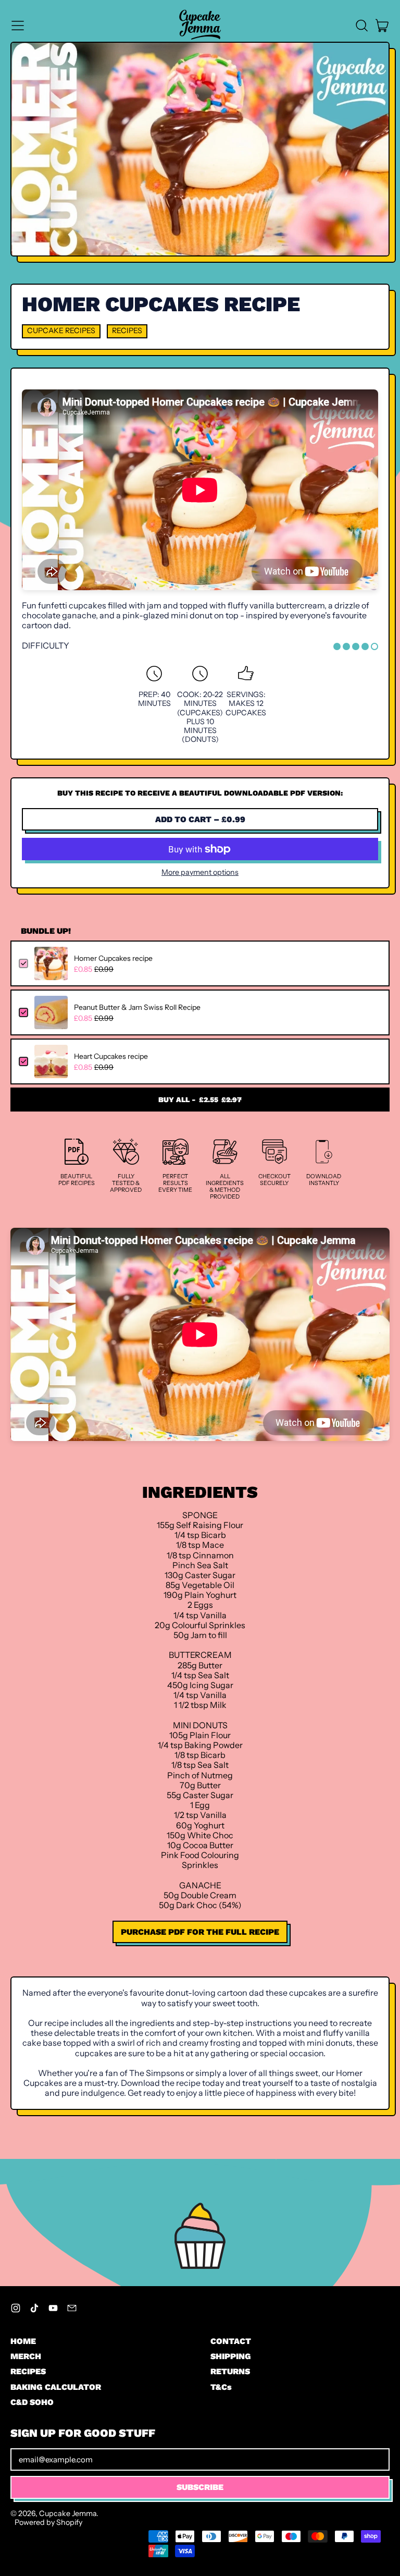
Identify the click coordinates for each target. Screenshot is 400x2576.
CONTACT (231, 2341)
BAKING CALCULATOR (56, 2387)
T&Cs (221, 2387)
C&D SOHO (32, 2402)
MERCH (26, 2356)
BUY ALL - (200, 1100)
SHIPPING (231, 2356)
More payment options (200, 872)
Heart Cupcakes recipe (111, 1056)
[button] (361, 26)
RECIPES (28, 2371)
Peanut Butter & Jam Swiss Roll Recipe (137, 1007)
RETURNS (230, 2371)
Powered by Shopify (48, 2522)
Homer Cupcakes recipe (113, 958)
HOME (23, 2341)
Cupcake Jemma (68, 2513)
